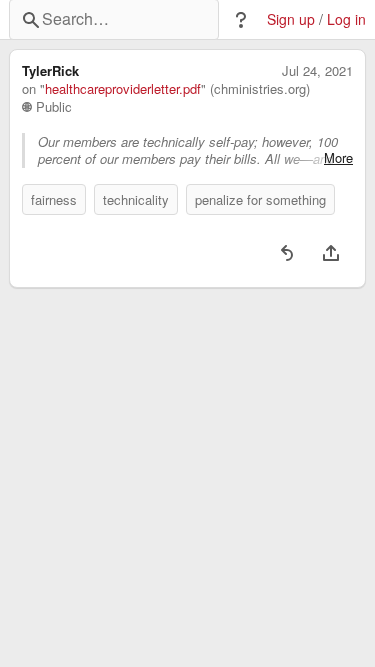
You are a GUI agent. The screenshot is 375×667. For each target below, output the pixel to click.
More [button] (338, 158)
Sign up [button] (291, 19)
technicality (136, 199)
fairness (54, 199)
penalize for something (260, 199)
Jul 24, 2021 (317, 71)
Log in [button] (346, 19)
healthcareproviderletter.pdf (123, 89)
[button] (241, 20)
